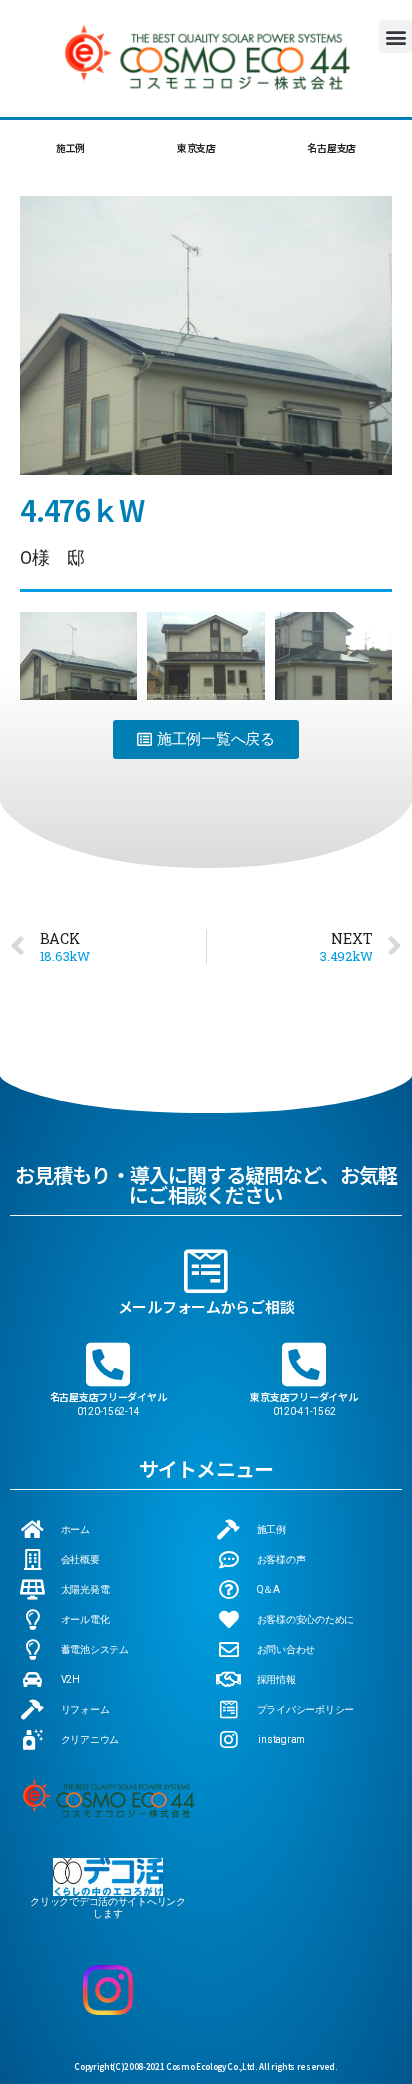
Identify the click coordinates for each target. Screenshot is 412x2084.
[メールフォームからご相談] (206, 1271)
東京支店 (196, 147)
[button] (395, 36)
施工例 (70, 147)
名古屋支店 (331, 147)
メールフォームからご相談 (206, 1306)
